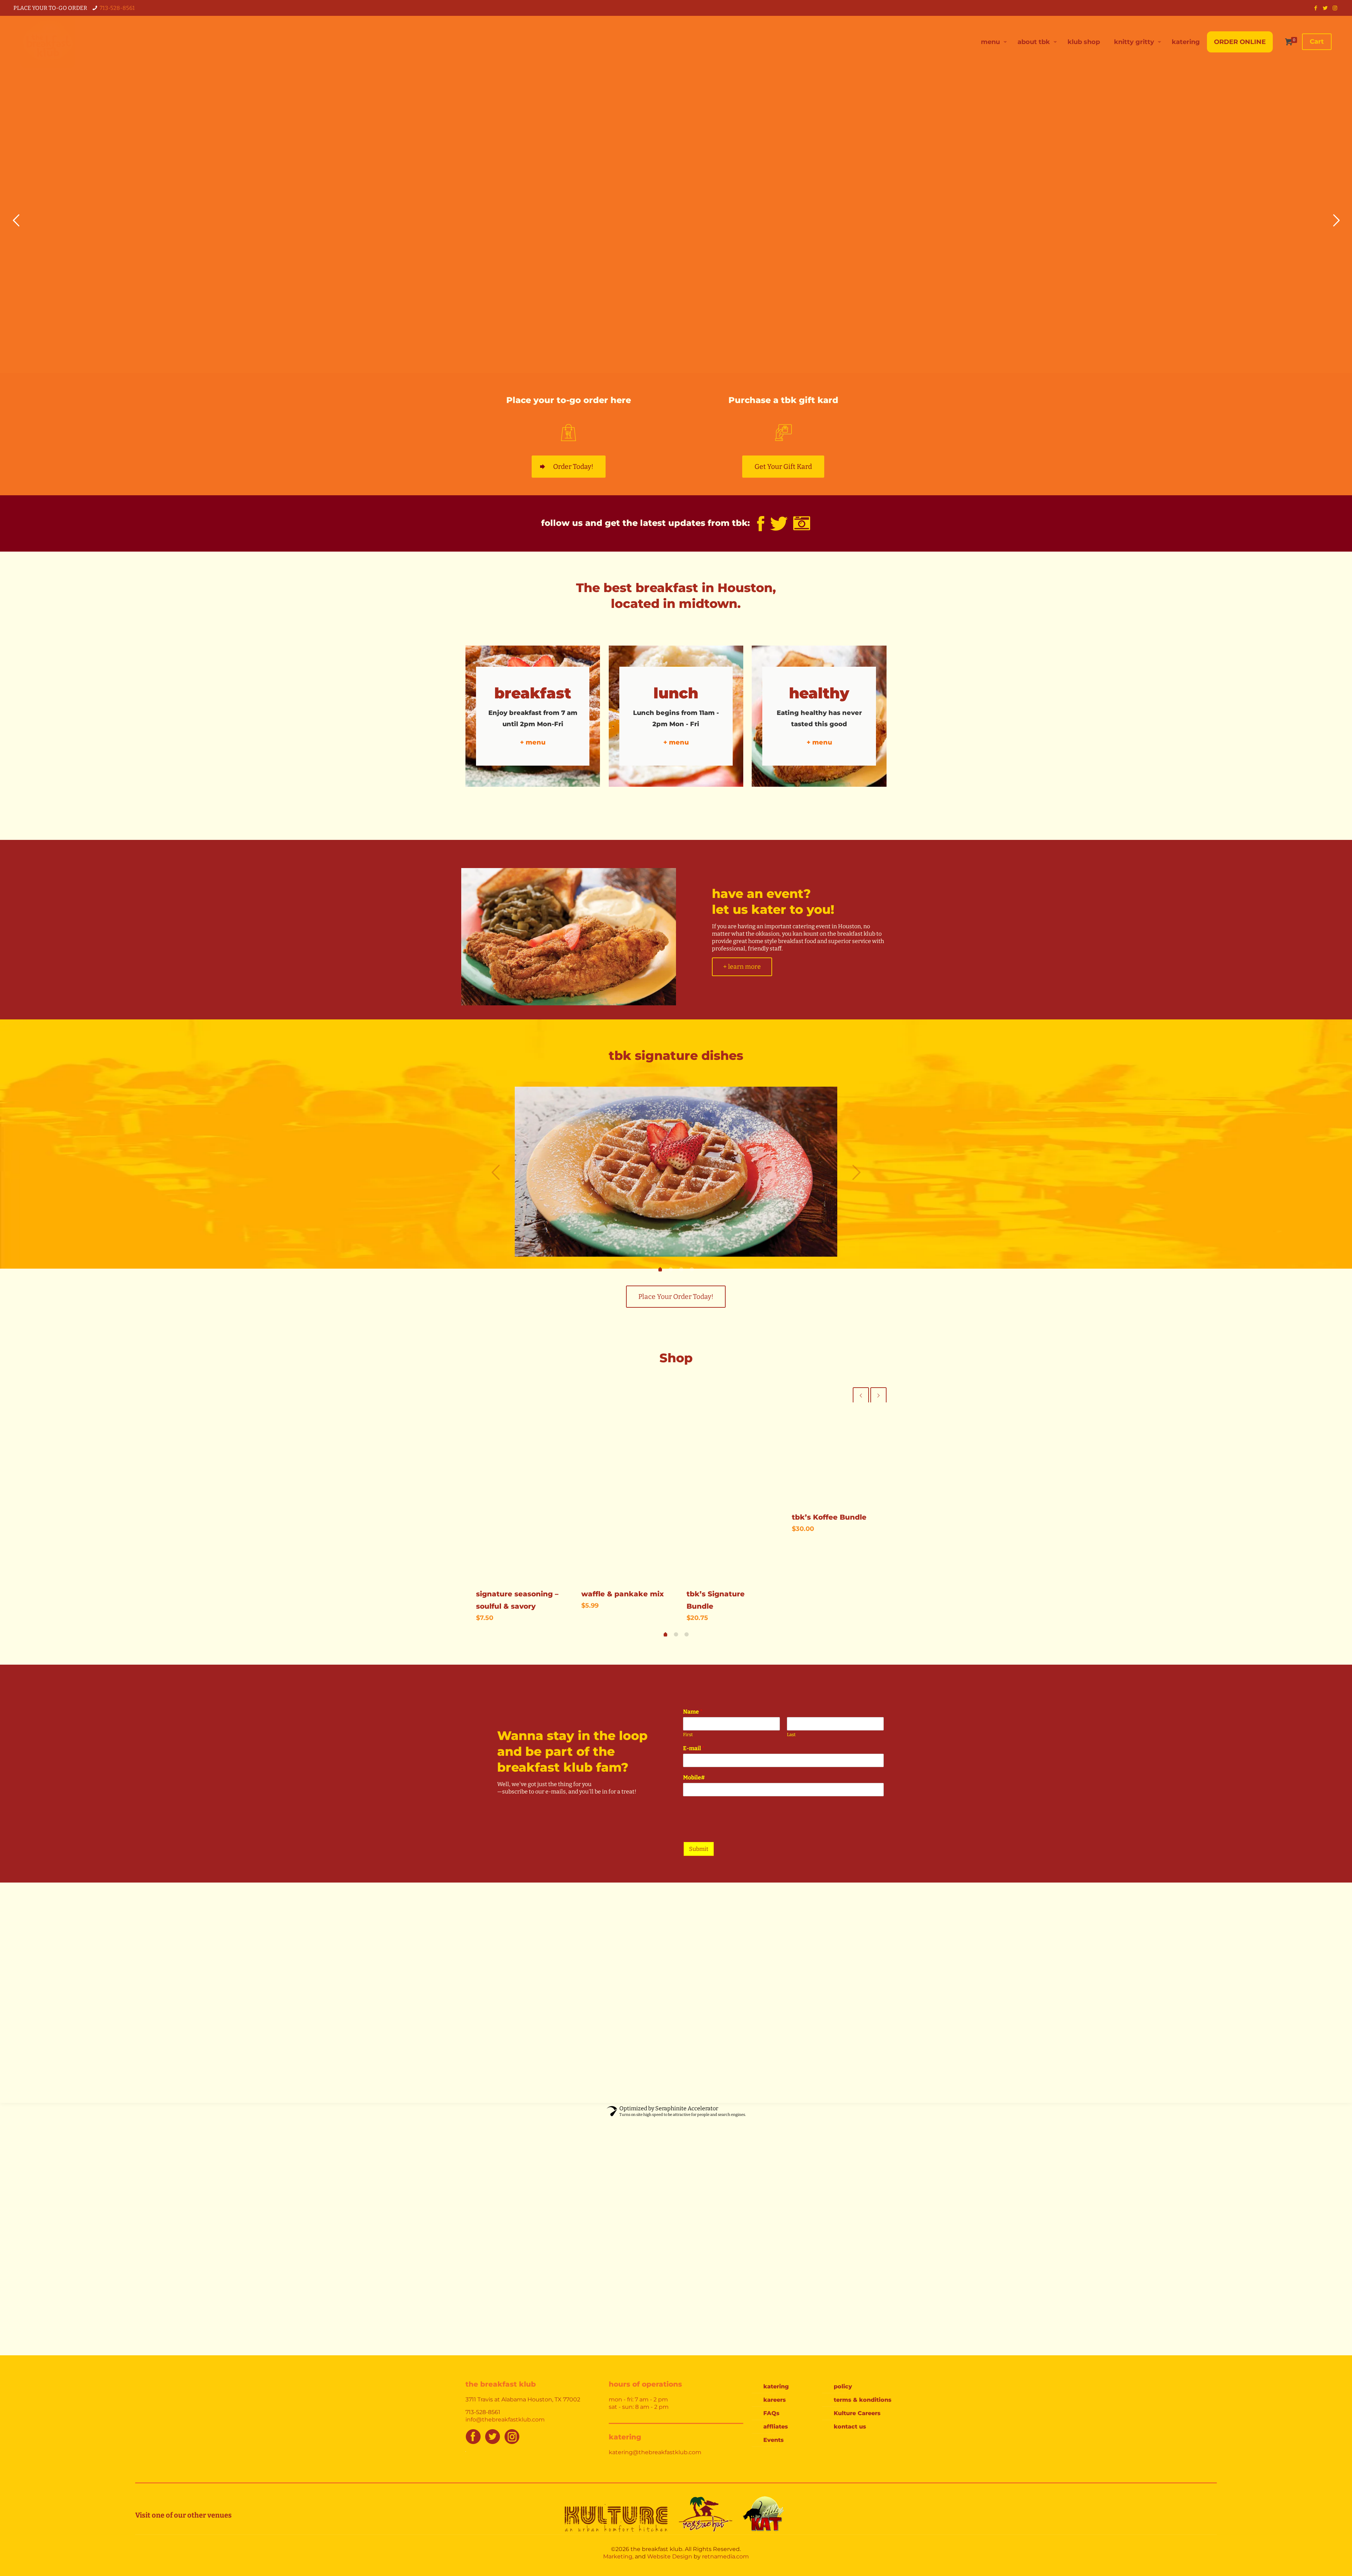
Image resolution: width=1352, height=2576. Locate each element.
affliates (776, 2427)
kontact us (850, 2427)
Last (791, 1735)
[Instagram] (1335, 8)
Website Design (670, 2556)
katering (776, 2386)
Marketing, (618, 2556)
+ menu (533, 742)
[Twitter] (1325, 8)
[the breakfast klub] (48, 42)
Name (693, 1712)
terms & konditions (863, 2400)
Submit (699, 1849)
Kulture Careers (857, 2413)
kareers (775, 2400)
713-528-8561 (117, 8)
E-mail (694, 1748)
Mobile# (694, 1777)
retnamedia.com (725, 2556)
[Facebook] (1316, 8)
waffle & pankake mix (622, 1594)
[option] (676, 1172)
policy (843, 2386)
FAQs (771, 2413)
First (688, 1735)
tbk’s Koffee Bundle (829, 1517)
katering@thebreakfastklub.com (655, 2452)
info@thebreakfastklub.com (505, 2420)
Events (774, 2440)
